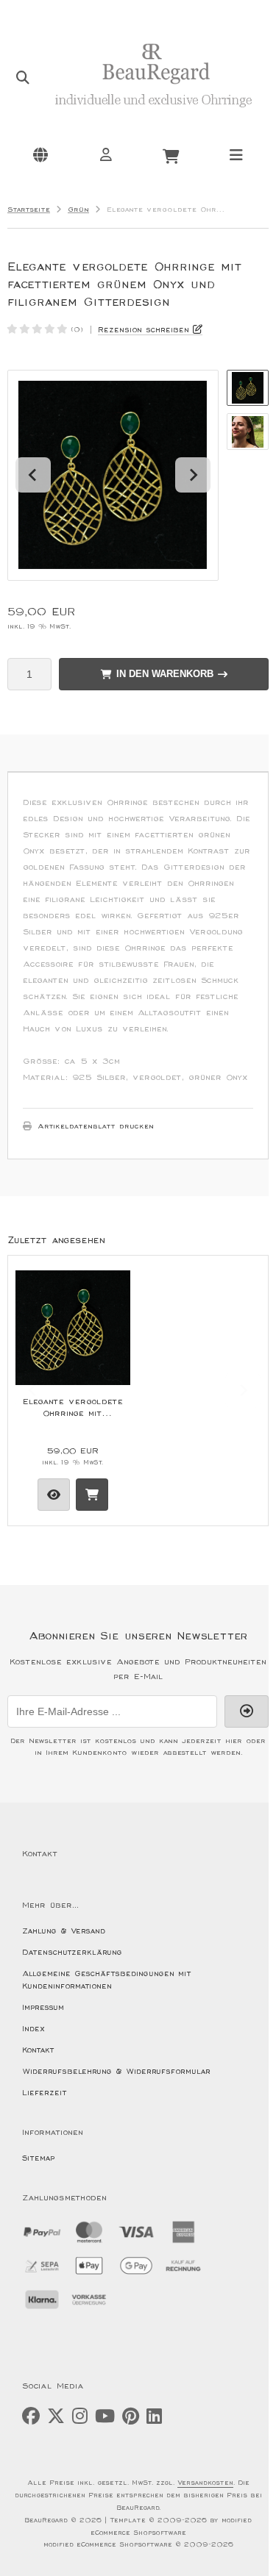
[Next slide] (193, 475)
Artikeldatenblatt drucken (96, 1126)
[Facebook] (31, 2417)
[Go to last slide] (33, 475)
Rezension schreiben (144, 330)
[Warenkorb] (171, 154)
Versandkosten (205, 2483)
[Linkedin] (154, 2417)
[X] (56, 2417)
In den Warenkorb (164, 674)
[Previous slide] (33, 1390)
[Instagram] (80, 2417)
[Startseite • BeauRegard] (153, 115)
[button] (248, 388)
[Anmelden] (105, 154)
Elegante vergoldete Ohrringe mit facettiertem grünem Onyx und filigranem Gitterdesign (73, 1408)
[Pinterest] (131, 2417)
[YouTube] (105, 2417)
